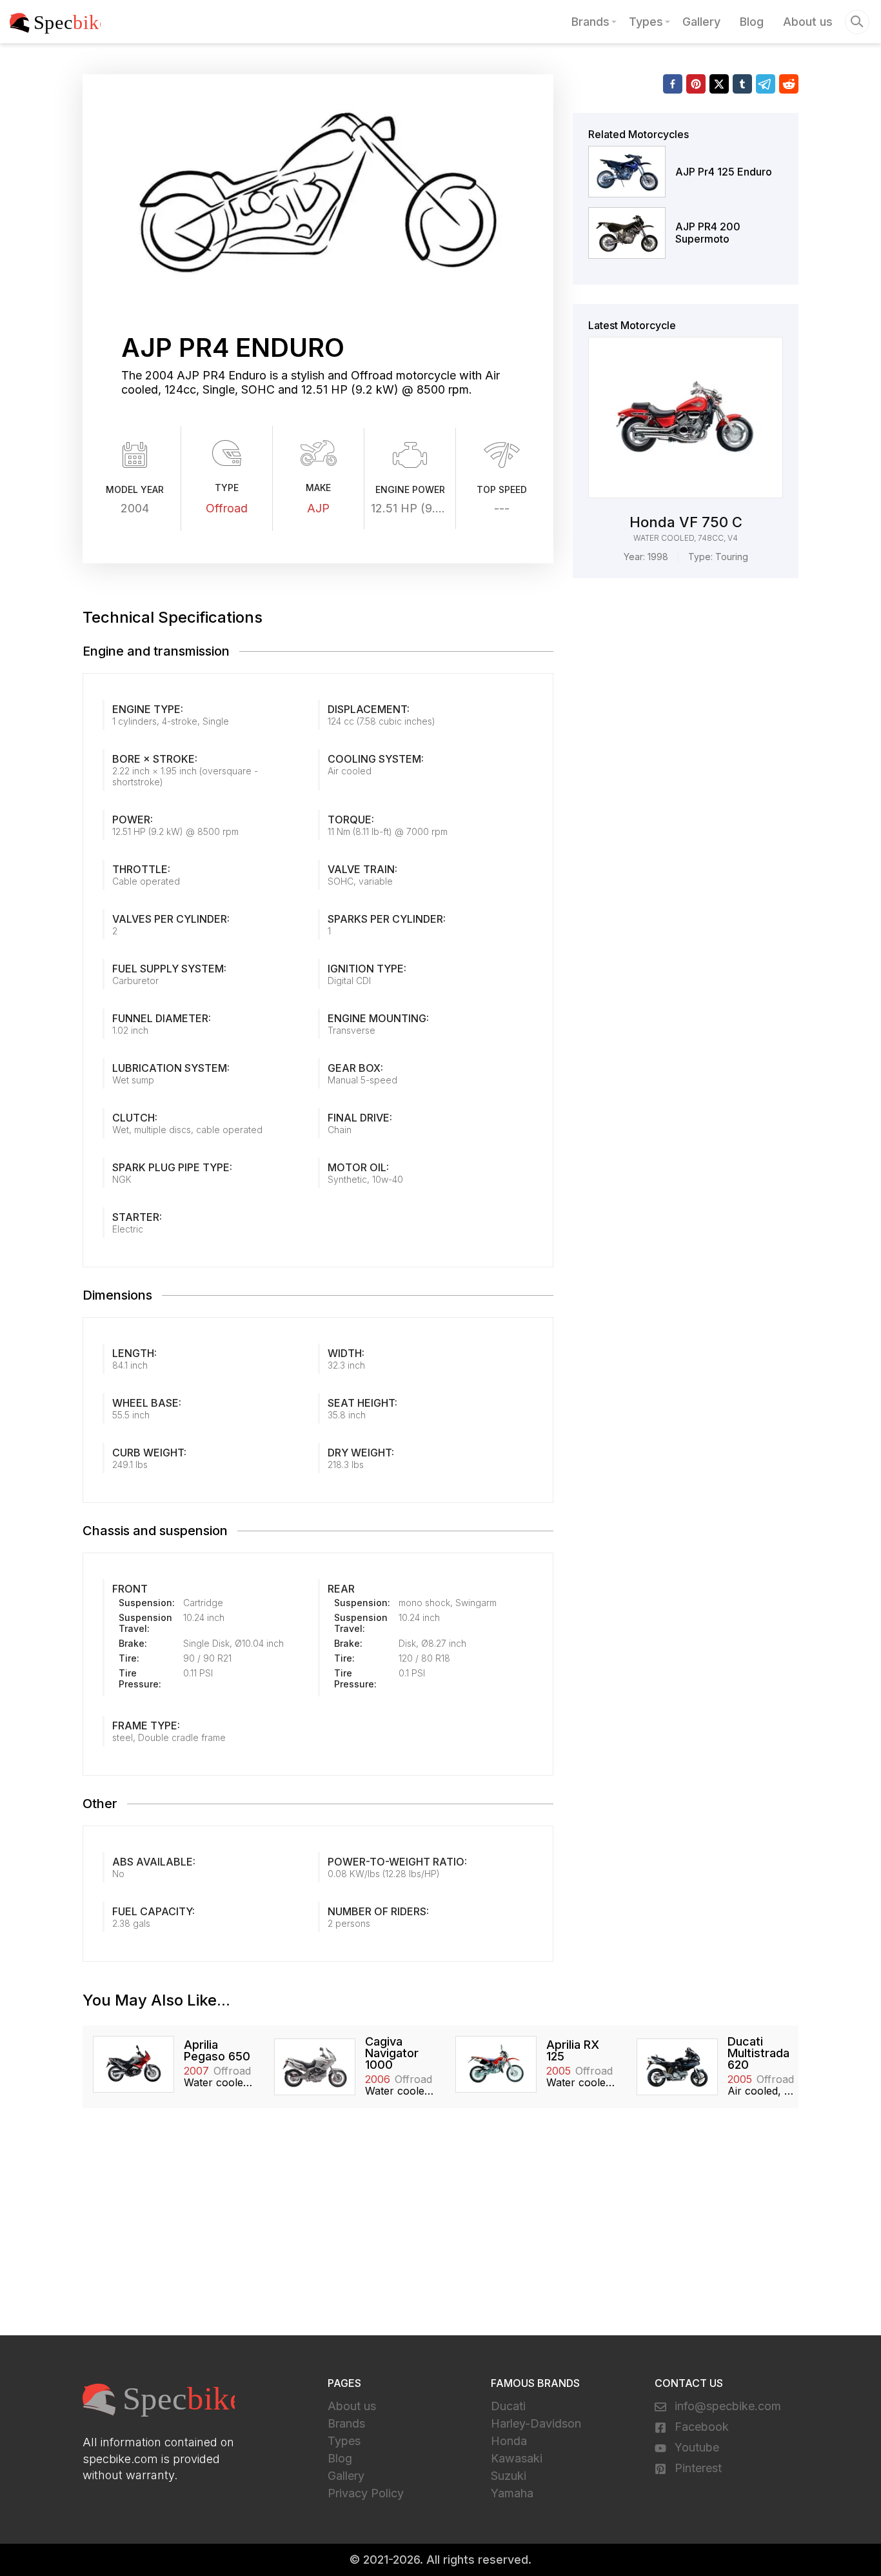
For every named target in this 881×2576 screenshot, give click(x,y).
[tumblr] (742, 84)
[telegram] (766, 84)
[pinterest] (696, 84)
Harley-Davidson (536, 2423)
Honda (509, 2441)
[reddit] (789, 84)
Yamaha (512, 2493)
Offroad (227, 508)
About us (808, 22)
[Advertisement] (440, 2229)
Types (646, 22)
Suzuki (509, 2476)
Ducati (508, 2406)
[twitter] (719, 84)
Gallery (701, 22)
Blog (752, 22)
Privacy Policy (366, 2493)
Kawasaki (517, 2458)
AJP (318, 508)
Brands (590, 22)
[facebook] (673, 84)
